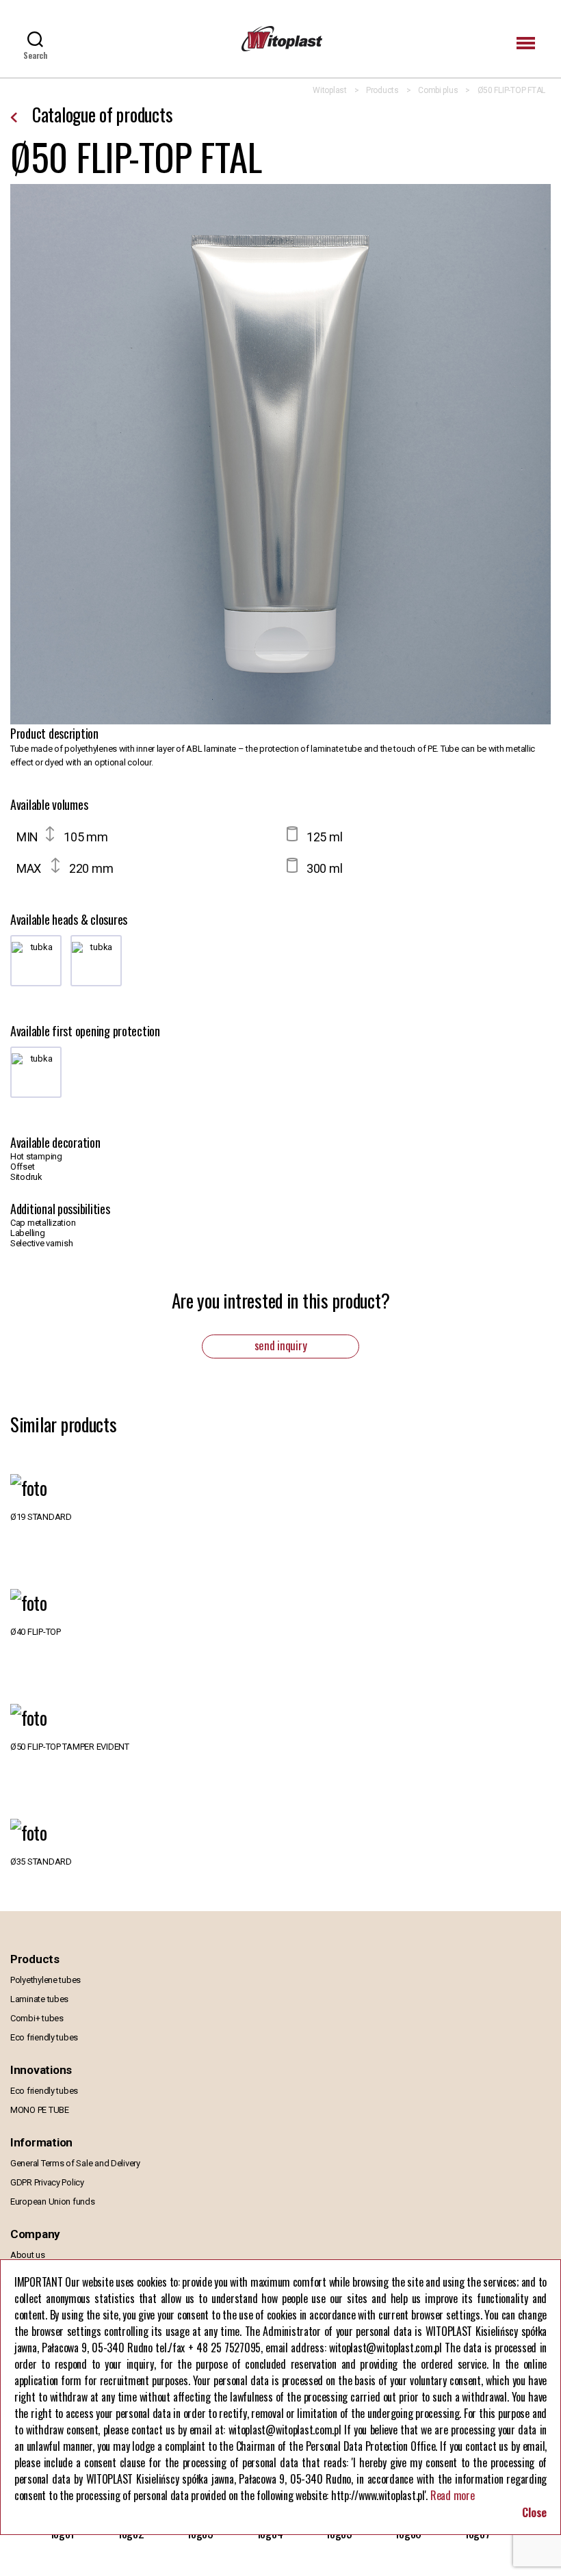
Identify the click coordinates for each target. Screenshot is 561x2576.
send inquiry (281, 1345)
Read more (453, 2495)
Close (534, 2512)
